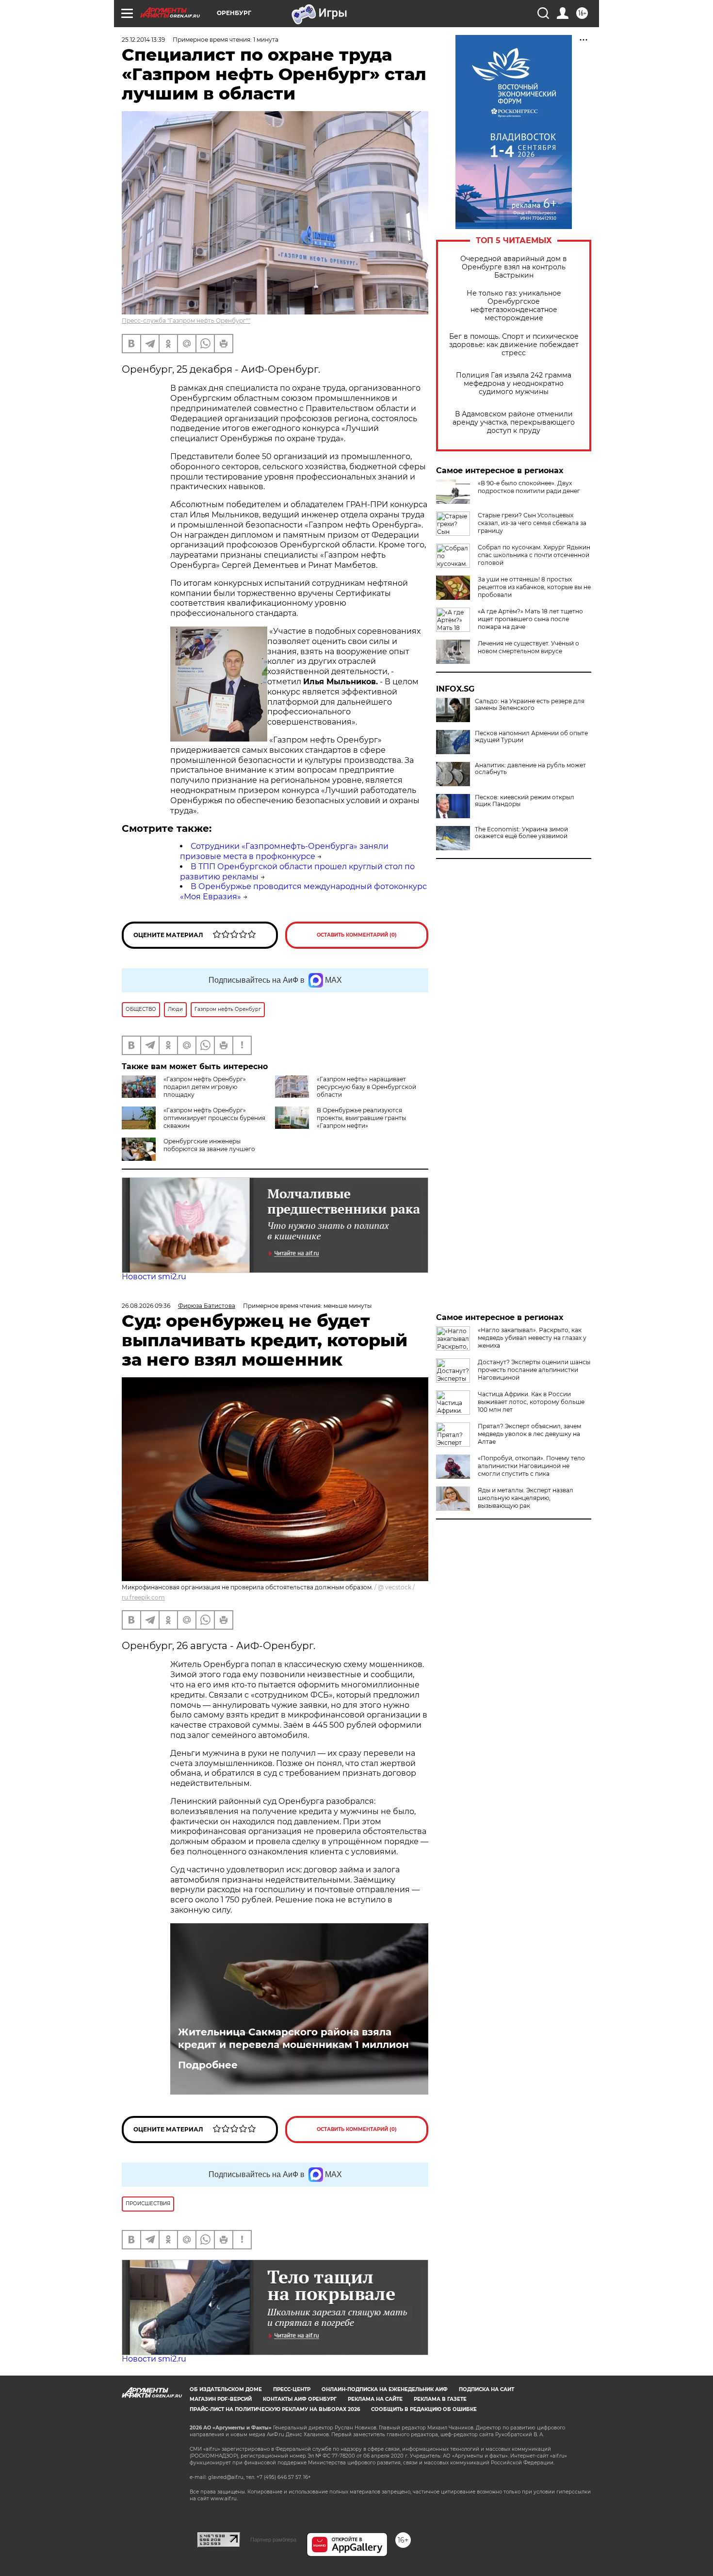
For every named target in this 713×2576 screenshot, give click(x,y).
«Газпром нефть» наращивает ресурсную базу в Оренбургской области (366, 1087)
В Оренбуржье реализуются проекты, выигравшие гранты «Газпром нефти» (361, 1118)
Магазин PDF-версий (221, 2399)
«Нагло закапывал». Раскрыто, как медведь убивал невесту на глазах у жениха (532, 1338)
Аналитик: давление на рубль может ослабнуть (530, 769)
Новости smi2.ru (154, 1277)
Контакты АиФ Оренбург (300, 2399)
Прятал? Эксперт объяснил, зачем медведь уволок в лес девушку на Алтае (529, 1434)
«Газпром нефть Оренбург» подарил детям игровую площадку (205, 1087)
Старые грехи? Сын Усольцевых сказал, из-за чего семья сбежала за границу (532, 523)
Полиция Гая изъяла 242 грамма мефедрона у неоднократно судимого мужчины (514, 384)
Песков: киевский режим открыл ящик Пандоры (525, 801)
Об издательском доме (226, 2389)
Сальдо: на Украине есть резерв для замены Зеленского (530, 705)
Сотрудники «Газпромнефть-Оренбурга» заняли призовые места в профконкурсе (284, 851)
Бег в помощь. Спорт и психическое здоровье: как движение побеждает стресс (514, 345)
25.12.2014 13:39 (143, 40)
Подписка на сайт (486, 2389)
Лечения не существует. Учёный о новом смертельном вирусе (528, 647)
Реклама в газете (440, 2399)
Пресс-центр (292, 2389)
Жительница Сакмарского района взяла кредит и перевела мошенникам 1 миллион (293, 2038)
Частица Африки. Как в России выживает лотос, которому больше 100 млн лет (531, 1402)
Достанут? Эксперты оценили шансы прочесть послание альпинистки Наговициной (534, 1370)
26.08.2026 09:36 (146, 1306)
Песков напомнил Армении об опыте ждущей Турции (531, 737)
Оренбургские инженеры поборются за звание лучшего (209, 1145)
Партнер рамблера (273, 2540)
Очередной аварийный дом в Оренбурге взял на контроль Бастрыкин (514, 267)
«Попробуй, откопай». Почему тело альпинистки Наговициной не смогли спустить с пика (531, 1466)
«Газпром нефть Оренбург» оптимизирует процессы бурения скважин (214, 1118)
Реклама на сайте (375, 2399)
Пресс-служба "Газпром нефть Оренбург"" (186, 321)
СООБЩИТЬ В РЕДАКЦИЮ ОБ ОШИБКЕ (424, 2409)
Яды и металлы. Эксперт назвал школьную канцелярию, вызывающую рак (526, 1498)
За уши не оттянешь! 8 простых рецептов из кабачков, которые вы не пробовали (534, 587)
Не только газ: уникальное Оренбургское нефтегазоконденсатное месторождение (514, 306)
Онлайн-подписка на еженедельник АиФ (385, 2389)
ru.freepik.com (143, 1597)
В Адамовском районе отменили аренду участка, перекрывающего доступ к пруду (514, 422)
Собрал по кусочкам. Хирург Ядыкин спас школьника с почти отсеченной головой (534, 555)
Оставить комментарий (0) (357, 935)
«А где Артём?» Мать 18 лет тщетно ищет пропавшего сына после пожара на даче (530, 619)
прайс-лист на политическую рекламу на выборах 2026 (275, 2409)
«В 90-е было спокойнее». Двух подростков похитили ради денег (529, 487)
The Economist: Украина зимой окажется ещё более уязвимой (521, 833)
